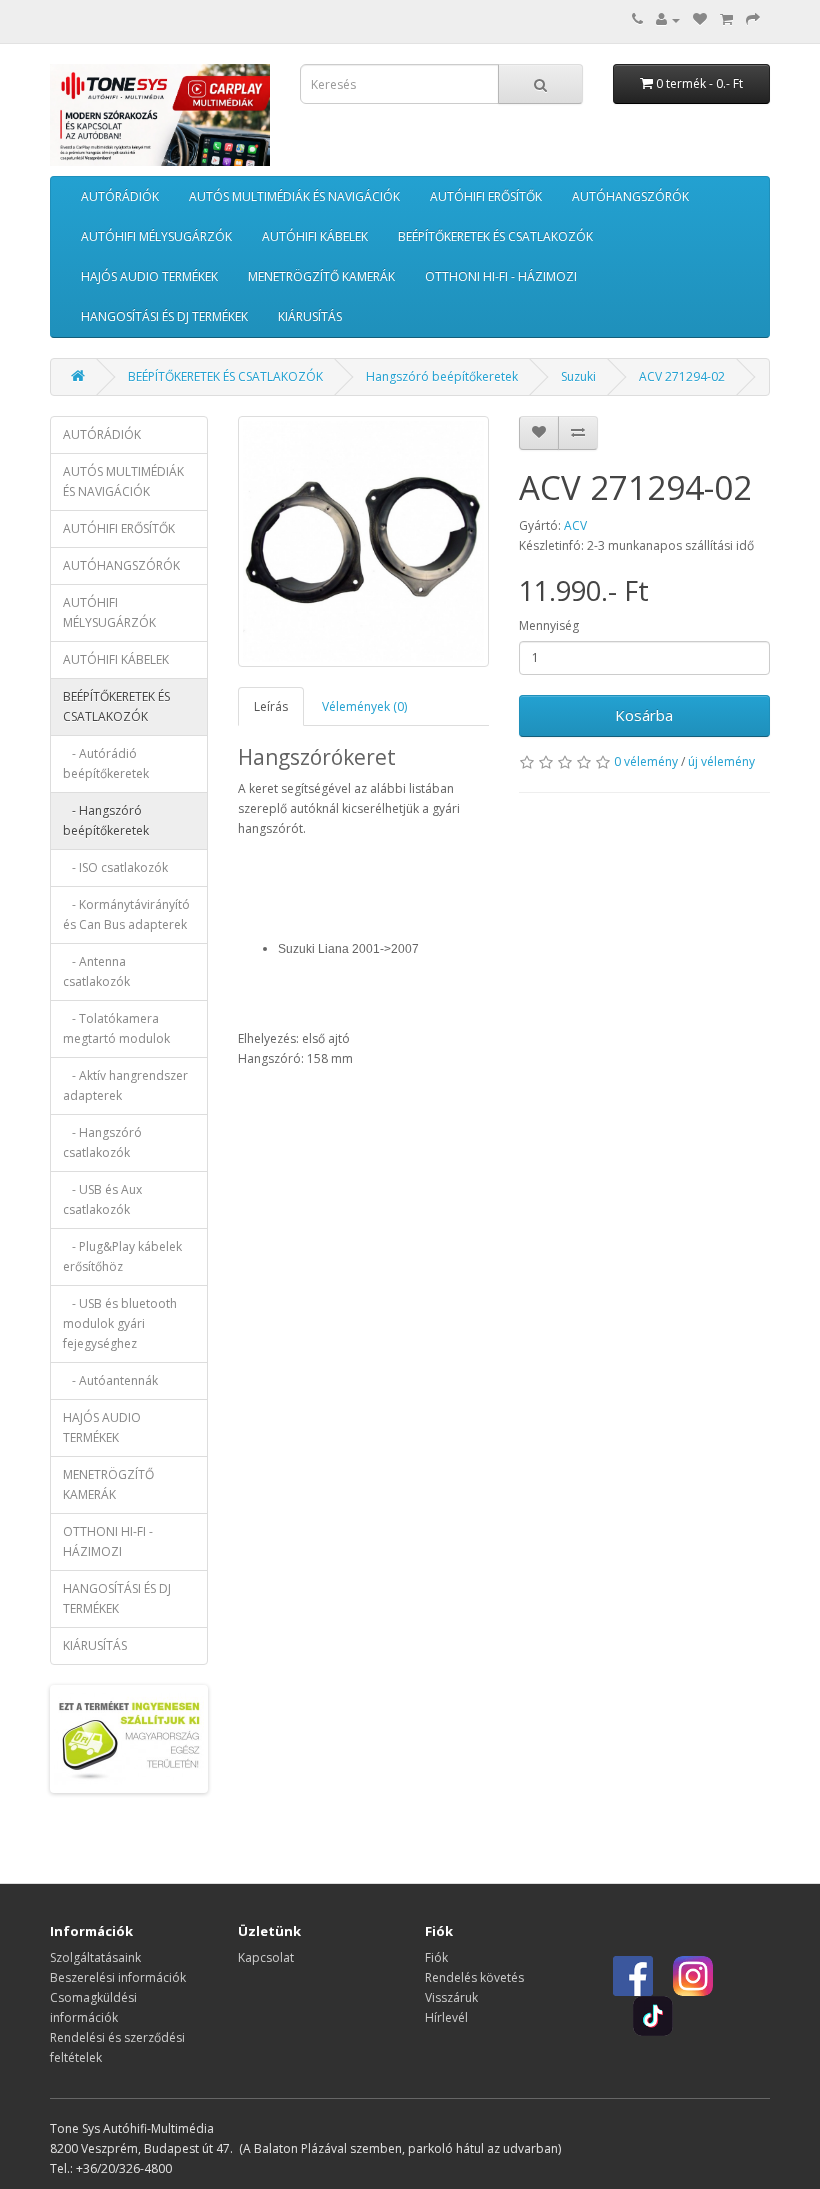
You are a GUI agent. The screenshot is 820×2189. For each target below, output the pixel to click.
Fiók (436, 1957)
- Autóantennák (110, 1380)
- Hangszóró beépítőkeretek (106, 820)
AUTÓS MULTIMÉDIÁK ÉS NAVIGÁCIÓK (294, 196)
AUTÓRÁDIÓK (120, 196)
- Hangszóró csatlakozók (102, 1142)
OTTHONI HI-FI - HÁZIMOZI (501, 276)
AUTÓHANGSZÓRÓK (630, 196)
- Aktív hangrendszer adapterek (125, 1085)
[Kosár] (726, 19)
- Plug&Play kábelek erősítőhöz (122, 1256)
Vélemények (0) (364, 706)
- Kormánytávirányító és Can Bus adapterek (126, 914)
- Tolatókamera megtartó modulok (116, 1028)
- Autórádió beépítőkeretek (106, 763)
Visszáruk (451, 1997)
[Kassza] (753, 19)
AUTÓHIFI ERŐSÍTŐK (486, 196)
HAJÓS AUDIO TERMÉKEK (149, 276)
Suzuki (578, 376)
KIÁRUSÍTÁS (310, 316)
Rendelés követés (474, 1977)
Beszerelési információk (118, 1977)
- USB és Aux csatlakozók (102, 1199)
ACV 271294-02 (682, 376)
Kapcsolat (266, 1957)
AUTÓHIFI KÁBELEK (315, 236)
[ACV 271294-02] (363, 541)
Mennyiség (549, 625)
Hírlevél (446, 2017)
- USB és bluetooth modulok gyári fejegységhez (120, 1323)
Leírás (271, 706)
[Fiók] (668, 19)
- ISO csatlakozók (115, 867)
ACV (575, 525)
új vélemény (721, 761)
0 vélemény (646, 761)
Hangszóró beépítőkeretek (442, 376)
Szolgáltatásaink (95, 1957)
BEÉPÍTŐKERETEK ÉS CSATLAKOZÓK (495, 236)
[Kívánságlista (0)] (700, 19)
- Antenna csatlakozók (96, 971)
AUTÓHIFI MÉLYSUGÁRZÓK (156, 236)
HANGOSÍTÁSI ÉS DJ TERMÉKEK (164, 316)
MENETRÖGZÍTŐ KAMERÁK (321, 276)
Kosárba (644, 715)
